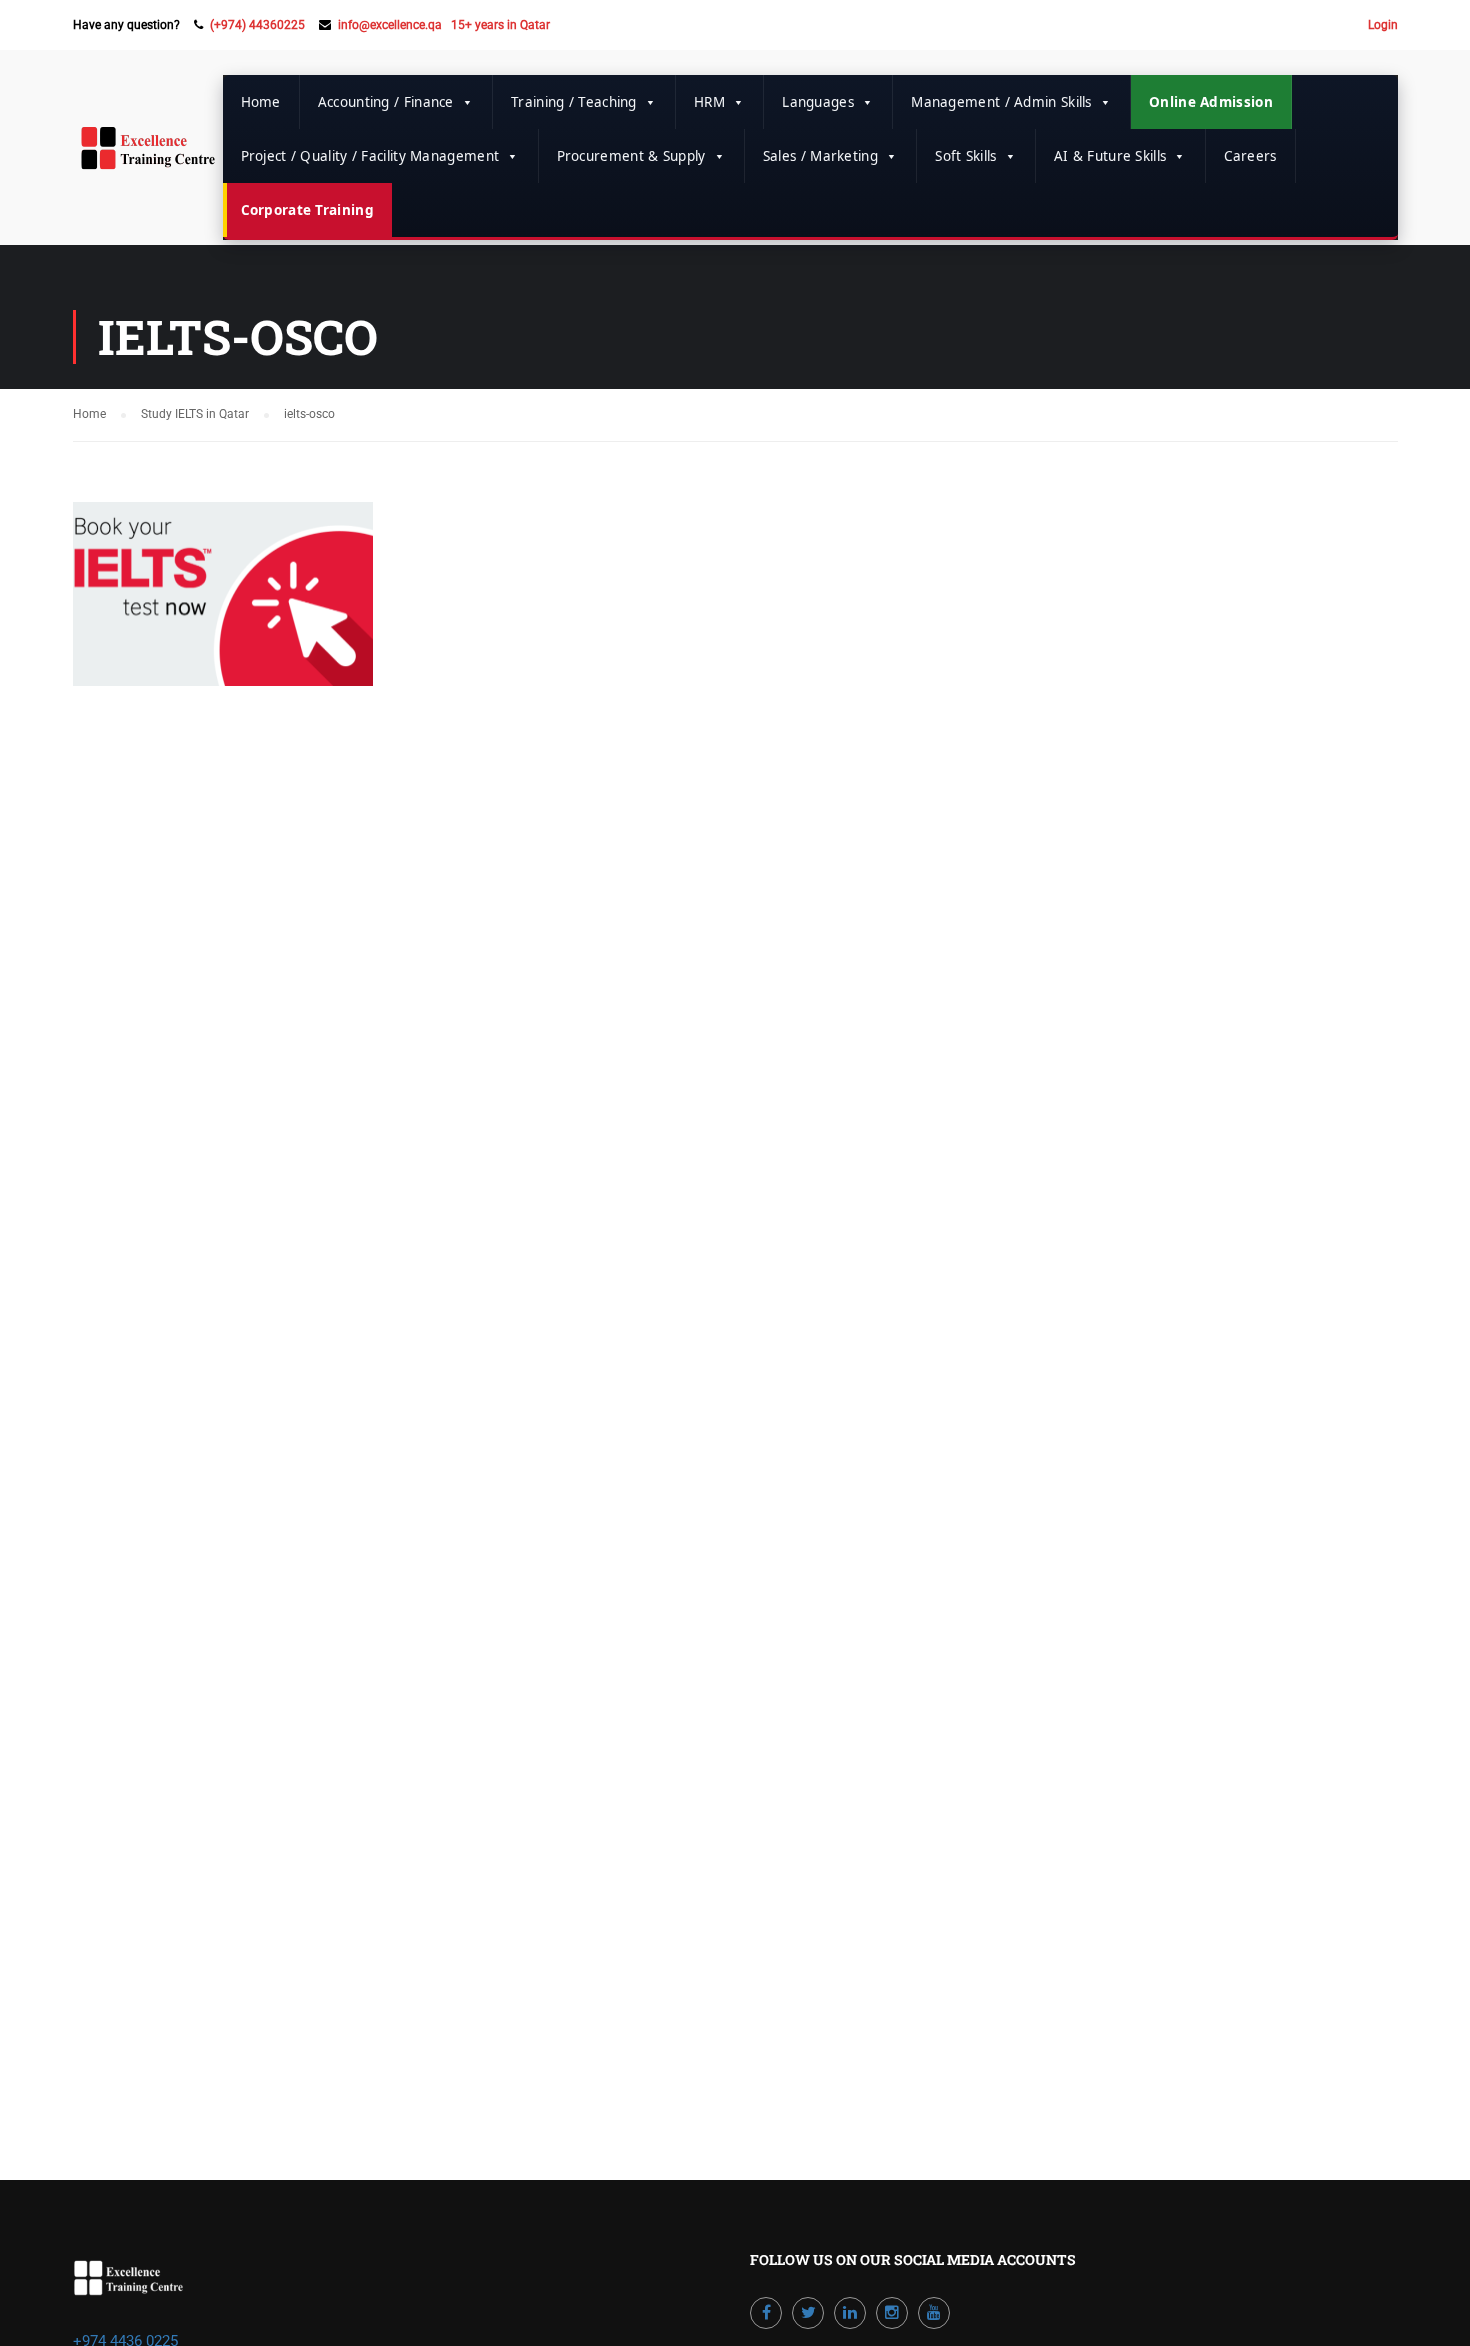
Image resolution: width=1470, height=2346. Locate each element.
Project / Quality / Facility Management (370, 156)
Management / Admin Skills (1001, 102)
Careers (1250, 156)
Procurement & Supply (631, 156)
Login (1383, 25)
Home (261, 102)
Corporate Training (307, 210)
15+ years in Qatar (500, 25)
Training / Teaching (574, 102)
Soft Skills (965, 156)
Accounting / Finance (386, 102)
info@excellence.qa (390, 25)
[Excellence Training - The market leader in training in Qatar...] (148, 158)
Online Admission (1211, 102)
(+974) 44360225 (257, 25)
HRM (709, 102)
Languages (818, 102)
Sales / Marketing (820, 156)
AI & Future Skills (1110, 156)
